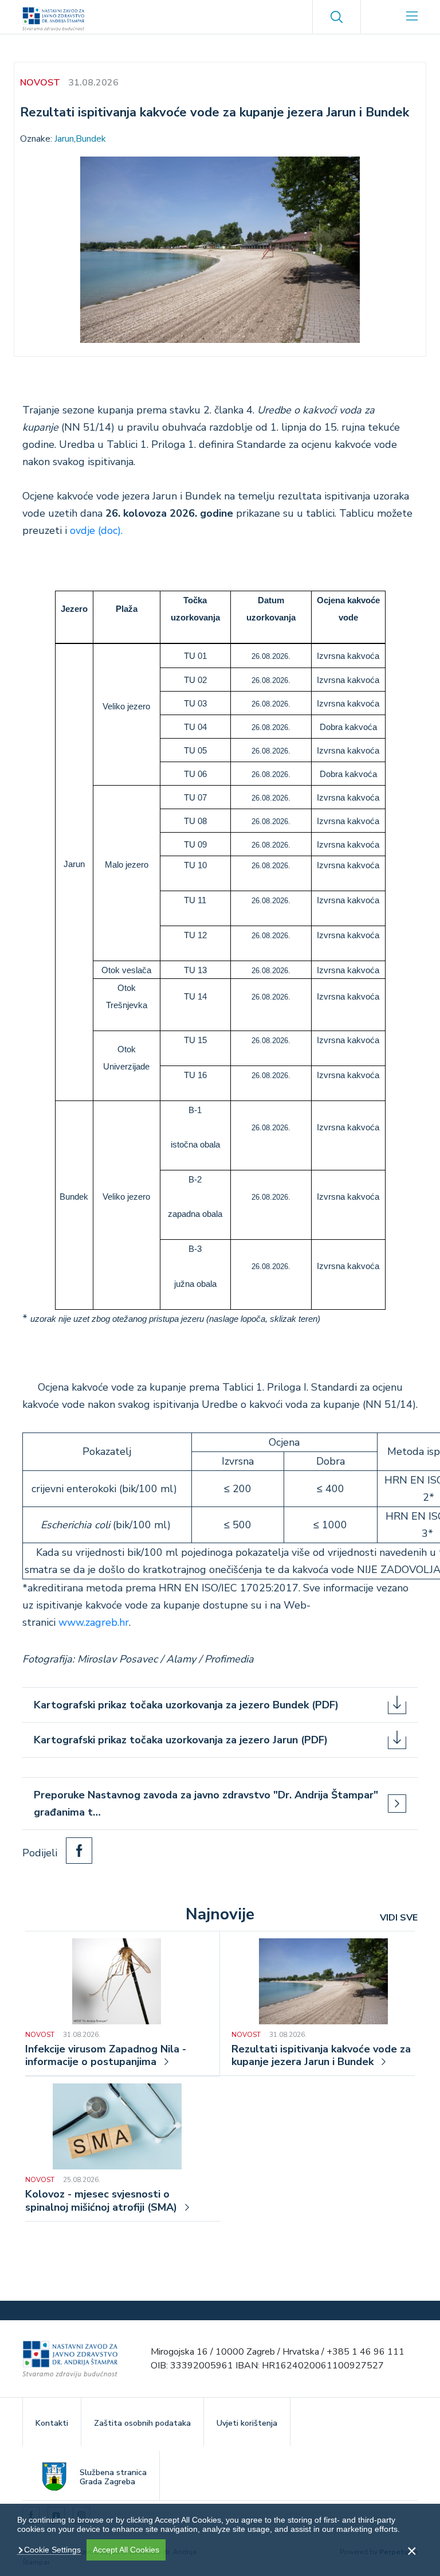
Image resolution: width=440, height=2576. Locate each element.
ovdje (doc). (96, 530)
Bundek (91, 139)
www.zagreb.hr (94, 1622)
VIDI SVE (399, 1918)
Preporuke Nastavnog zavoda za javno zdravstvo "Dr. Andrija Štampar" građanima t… (206, 1804)
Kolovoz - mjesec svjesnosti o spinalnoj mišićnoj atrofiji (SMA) (101, 2201)
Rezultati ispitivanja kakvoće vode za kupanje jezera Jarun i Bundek (321, 2056)
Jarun (64, 139)
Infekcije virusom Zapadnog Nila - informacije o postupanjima (106, 2056)
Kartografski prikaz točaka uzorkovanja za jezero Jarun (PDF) (181, 1740)
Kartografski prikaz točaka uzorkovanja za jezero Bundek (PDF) (186, 1705)
